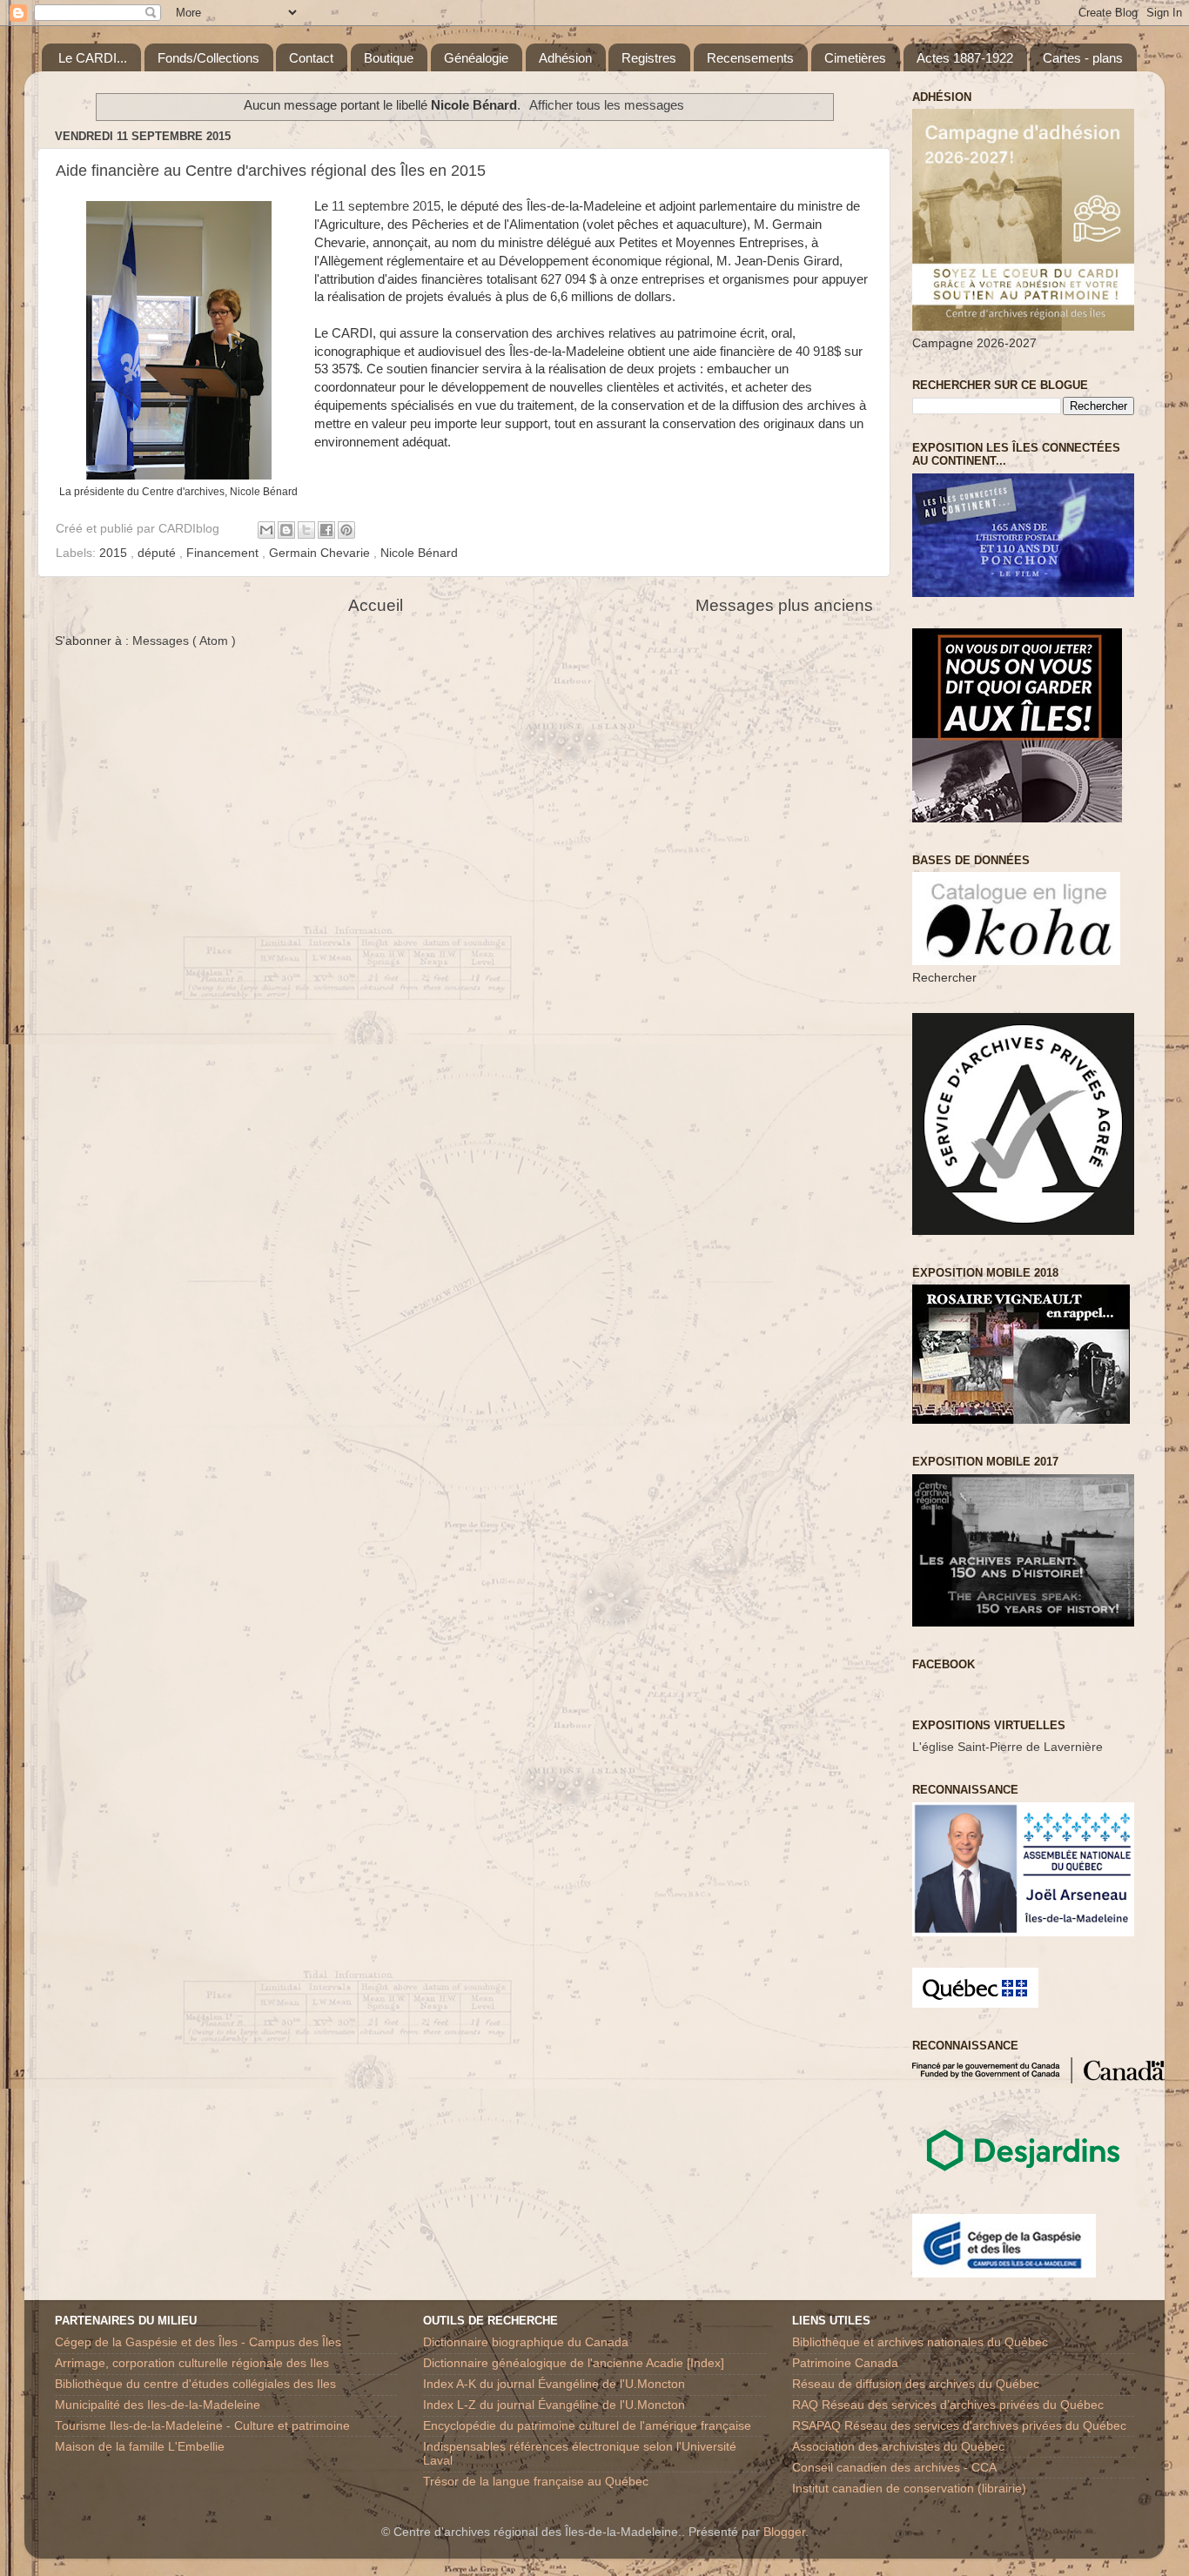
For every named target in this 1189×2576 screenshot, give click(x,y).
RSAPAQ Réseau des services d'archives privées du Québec (959, 2426)
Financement (224, 553)
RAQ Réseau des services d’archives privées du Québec (948, 2405)
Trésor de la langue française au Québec (536, 2482)
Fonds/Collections (208, 58)
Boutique (389, 58)
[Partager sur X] (306, 530)
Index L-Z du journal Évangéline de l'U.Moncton (554, 2405)
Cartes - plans (1083, 58)
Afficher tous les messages (607, 105)
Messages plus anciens (784, 605)
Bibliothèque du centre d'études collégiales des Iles (195, 2384)
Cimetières (855, 58)
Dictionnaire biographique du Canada (526, 2342)
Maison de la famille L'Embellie (140, 2447)
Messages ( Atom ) (184, 641)
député (158, 553)
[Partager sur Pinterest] (346, 530)
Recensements (750, 58)
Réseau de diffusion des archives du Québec (916, 2384)
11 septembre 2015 (386, 206)
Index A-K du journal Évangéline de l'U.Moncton (554, 2384)
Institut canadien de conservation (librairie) (909, 2489)
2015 (115, 553)
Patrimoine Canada (845, 2363)
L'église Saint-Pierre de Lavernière (1008, 1747)
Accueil (376, 605)
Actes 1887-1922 (965, 58)
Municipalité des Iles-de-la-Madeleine (158, 2405)
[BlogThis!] (286, 530)
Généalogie (476, 58)
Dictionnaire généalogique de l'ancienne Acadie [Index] (574, 2363)
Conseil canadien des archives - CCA (894, 2468)
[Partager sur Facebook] (326, 530)
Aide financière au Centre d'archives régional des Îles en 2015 (271, 171)
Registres (649, 58)
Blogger (784, 2532)
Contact (311, 58)
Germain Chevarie (321, 553)
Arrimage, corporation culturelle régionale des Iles (192, 2363)
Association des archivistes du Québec (898, 2447)
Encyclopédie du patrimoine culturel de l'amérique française (587, 2426)
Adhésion (565, 58)
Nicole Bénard (419, 553)
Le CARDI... (93, 58)
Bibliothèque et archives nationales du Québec (920, 2342)
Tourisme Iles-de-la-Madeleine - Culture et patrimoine (202, 2426)
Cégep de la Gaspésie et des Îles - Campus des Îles (198, 2342)
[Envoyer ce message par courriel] (266, 530)
